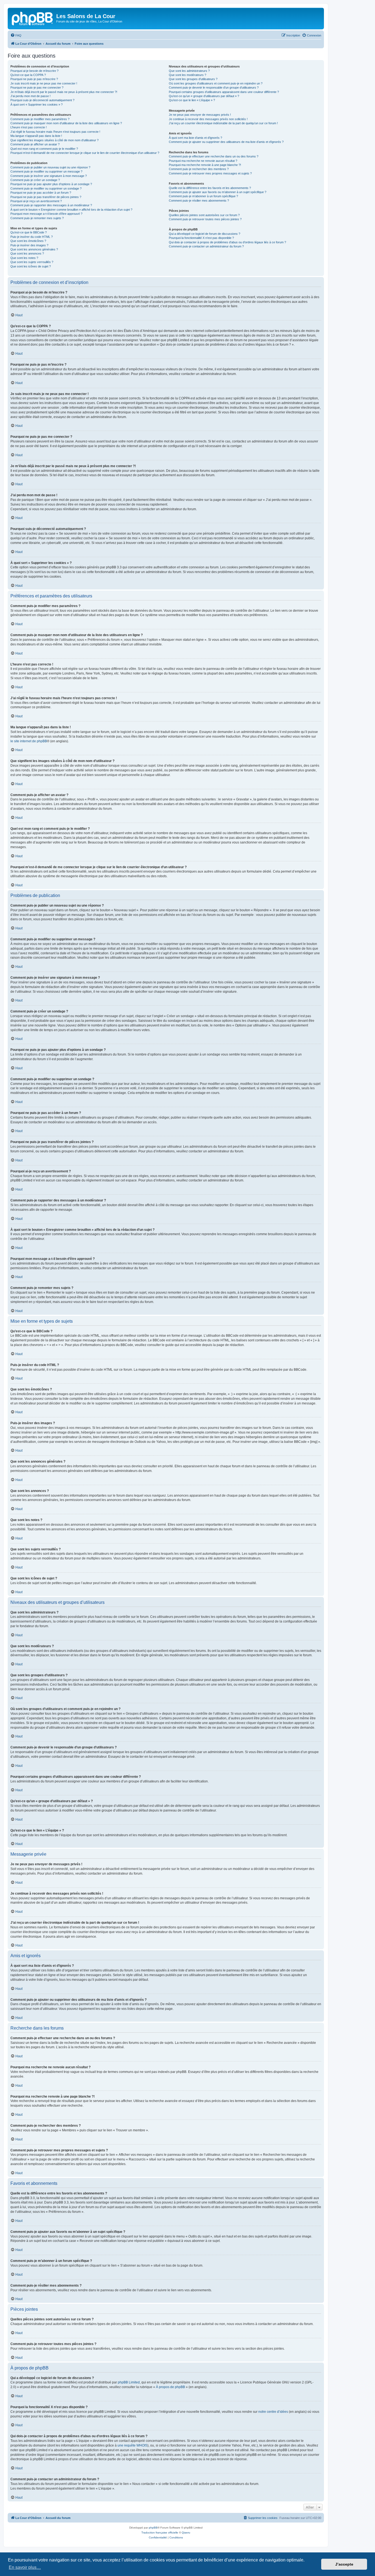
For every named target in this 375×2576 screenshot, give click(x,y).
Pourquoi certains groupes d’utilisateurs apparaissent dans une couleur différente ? (224, 92)
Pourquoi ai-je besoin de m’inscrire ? (34, 71)
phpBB (153, 2528)
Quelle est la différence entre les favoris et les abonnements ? (210, 188)
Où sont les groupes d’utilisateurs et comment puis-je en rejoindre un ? (216, 83)
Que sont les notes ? (24, 258)
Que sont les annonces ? (27, 253)
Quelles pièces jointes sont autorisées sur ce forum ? (204, 215)
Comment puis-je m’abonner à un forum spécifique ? (203, 196)
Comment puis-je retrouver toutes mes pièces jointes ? (205, 219)
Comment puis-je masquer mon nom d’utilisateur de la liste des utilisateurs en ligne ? (66, 123)
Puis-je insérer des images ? (29, 245)
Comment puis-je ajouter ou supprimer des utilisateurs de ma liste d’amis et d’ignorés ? (226, 142)
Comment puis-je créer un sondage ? (35, 180)
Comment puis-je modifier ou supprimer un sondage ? (46, 188)
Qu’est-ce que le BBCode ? (29, 232)
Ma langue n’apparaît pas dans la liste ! (36, 136)
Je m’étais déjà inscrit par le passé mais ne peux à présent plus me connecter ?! (64, 92)
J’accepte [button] (344, 2564)
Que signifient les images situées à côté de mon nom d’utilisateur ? (54, 140)
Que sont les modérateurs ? (187, 75)
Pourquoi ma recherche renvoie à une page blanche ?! (205, 165)
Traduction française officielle (160, 2533)
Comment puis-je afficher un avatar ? (35, 144)
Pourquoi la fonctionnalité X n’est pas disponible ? (201, 238)
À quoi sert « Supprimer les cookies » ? (37, 105)
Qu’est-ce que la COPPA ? (28, 75)
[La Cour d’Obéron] (33, 18)
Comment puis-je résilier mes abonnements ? (199, 201)
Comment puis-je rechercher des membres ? (199, 169)
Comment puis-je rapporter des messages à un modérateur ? (51, 205)
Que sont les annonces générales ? (34, 249)
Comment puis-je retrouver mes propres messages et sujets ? (210, 173)
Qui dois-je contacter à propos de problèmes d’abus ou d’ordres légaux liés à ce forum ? (227, 242)
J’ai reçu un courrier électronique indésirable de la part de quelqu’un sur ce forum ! (223, 123)
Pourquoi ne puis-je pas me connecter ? (37, 88)
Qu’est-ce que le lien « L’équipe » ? (192, 100)
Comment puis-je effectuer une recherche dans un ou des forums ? (214, 156)
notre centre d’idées (273, 2412)
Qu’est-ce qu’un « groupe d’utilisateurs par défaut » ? (204, 96)
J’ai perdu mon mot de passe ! (30, 96)
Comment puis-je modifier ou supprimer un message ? (46, 171)
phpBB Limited (129, 2382)
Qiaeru (186, 2533)
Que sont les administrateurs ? (189, 71)
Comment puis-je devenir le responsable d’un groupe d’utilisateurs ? (214, 88)
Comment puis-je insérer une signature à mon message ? (49, 176)
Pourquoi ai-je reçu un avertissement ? (36, 201)
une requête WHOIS (132, 2445)
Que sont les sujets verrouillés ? (32, 262)
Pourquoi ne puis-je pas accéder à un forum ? (41, 193)
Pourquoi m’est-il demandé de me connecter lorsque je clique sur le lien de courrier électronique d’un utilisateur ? (85, 153)
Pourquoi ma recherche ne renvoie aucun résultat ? (203, 161)
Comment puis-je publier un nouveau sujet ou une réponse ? (50, 167)
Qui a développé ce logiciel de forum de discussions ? (205, 234)
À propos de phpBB (170, 2387)
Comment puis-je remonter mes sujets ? (37, 218)
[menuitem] (16, 35)
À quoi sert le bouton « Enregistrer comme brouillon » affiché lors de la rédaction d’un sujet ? (71, 210)
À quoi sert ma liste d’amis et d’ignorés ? (195, 138)
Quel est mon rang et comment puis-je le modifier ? (44, 149)
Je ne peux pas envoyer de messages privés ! (200, 115)
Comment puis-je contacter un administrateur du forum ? (206, 246)
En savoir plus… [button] (25, 2567)
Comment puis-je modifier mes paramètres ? (40, 119)
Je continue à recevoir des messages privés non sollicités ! (208, 119)
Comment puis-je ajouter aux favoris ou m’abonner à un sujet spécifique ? (218, 192)
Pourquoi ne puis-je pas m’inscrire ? (34, 79)
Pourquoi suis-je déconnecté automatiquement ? (42, 100)
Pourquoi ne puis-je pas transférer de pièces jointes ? (46, 197)
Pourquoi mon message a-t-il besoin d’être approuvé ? (46, 214)
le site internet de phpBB (29, 741)
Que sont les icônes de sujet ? (31, 266)
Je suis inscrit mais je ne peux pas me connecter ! (44, 83)
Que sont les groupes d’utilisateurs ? (193, 79)
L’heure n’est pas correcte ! (29, 127)
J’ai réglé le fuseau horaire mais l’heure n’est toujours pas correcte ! (55, 132)
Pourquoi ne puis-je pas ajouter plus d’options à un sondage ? (51, 184)
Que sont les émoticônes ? (28, 241)
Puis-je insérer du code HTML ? (32, 237)
